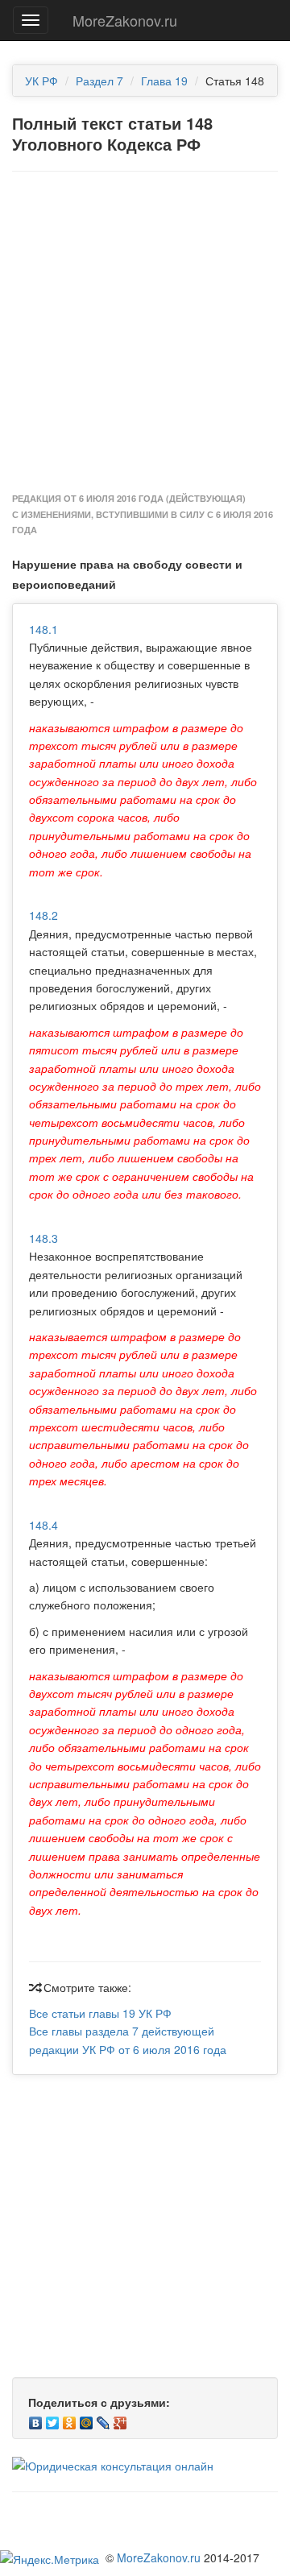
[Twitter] (53, 2419)
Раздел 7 (99, 81)
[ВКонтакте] (36, 2419)
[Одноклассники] (70, 2419)
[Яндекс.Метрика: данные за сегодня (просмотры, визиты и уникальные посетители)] (50, 2559)
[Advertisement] (145, 333)
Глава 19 (164, 81)
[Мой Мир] (87, 2419)
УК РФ (41, 81)
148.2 (43, 915)
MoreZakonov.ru (125, 20)
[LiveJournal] (104, 2419)
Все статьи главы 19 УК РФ (100, 2013)
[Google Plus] (120, 2419)
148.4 (43, 1525)
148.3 (43, 1238)
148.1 (43, 629)
